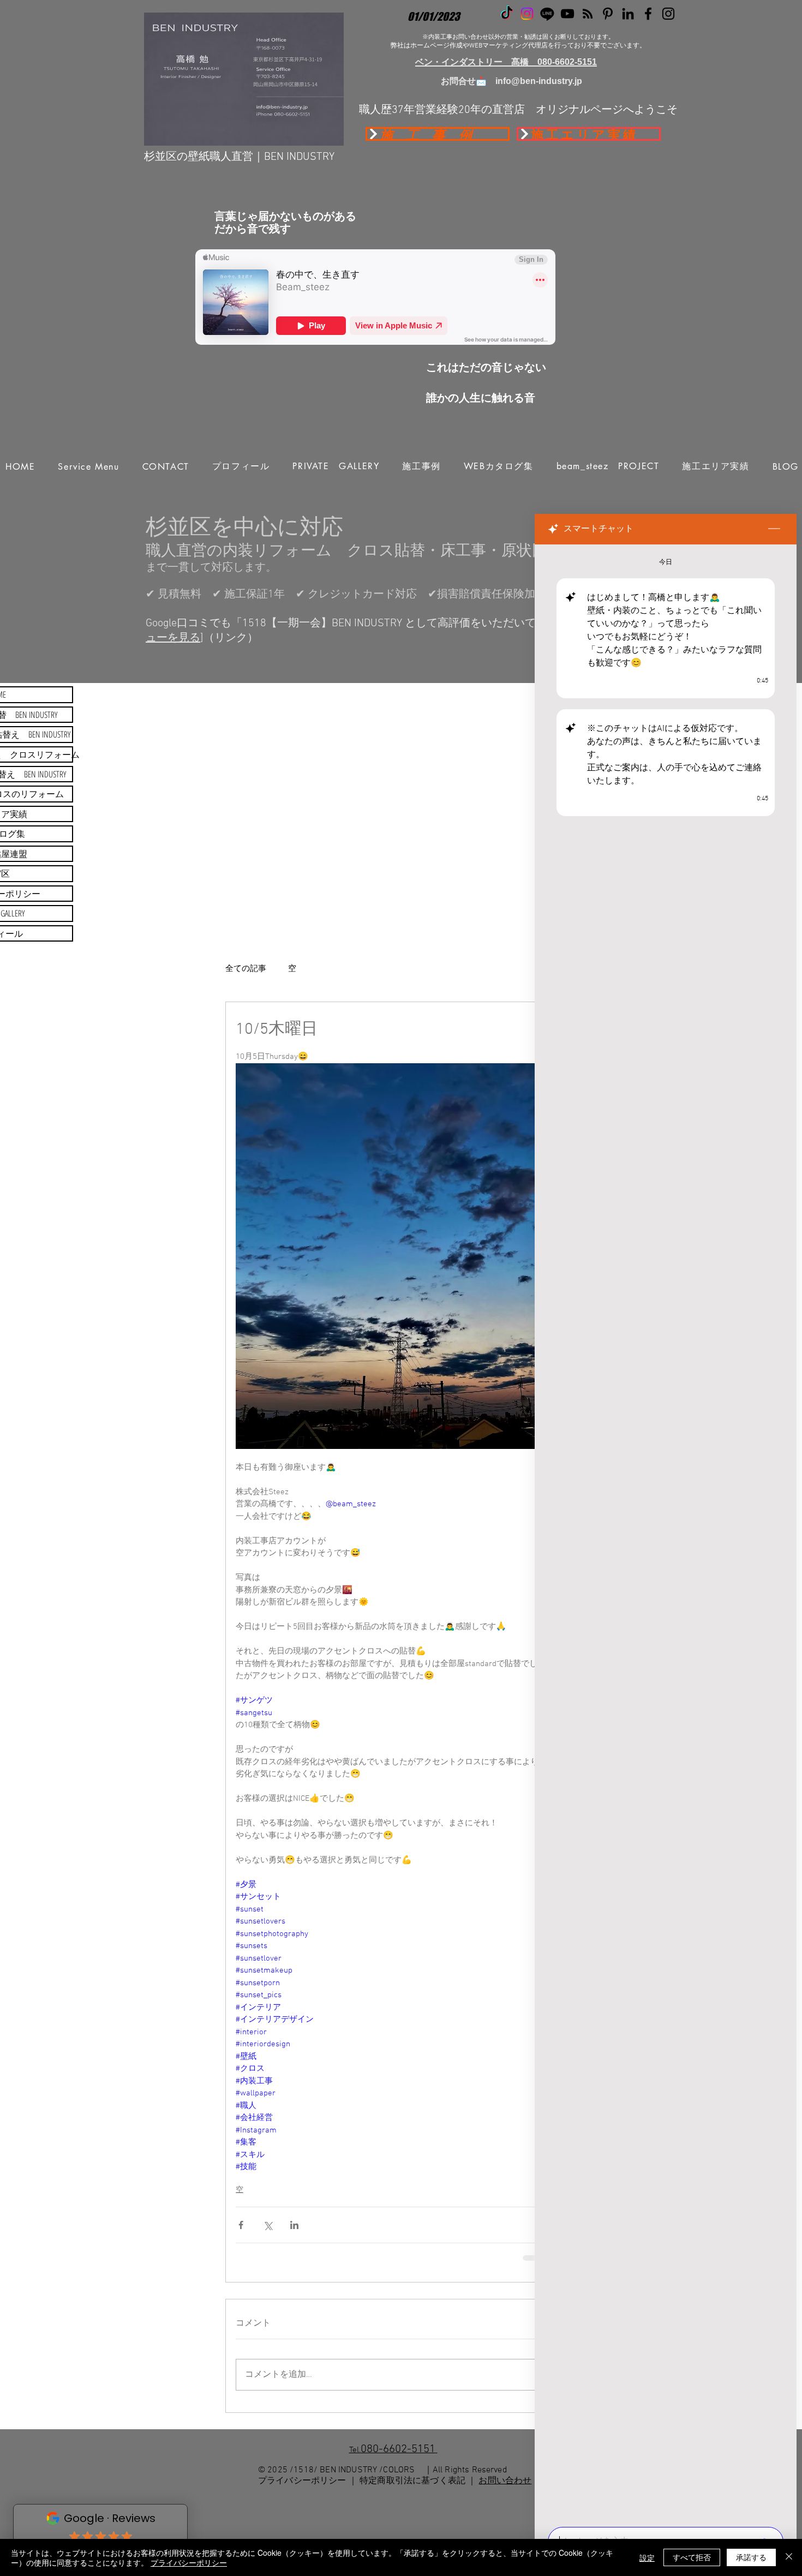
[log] (666, 1532)
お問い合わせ (505, 2480)
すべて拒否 (692, 2557)
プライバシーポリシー (189, 2562)
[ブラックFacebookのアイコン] (648, 14)
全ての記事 (246, 969)
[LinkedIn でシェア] (294, 2225)
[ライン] (547, 14)
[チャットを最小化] (774, 529)
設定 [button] (647, 2557)
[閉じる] (789, 2557)
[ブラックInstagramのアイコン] (668, 14)
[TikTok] (507, 14)
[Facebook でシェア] (241, 2225)
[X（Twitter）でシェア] (268, 2225)
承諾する (751, 2557)
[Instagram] (527, 14)
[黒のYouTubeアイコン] (567, 14)
